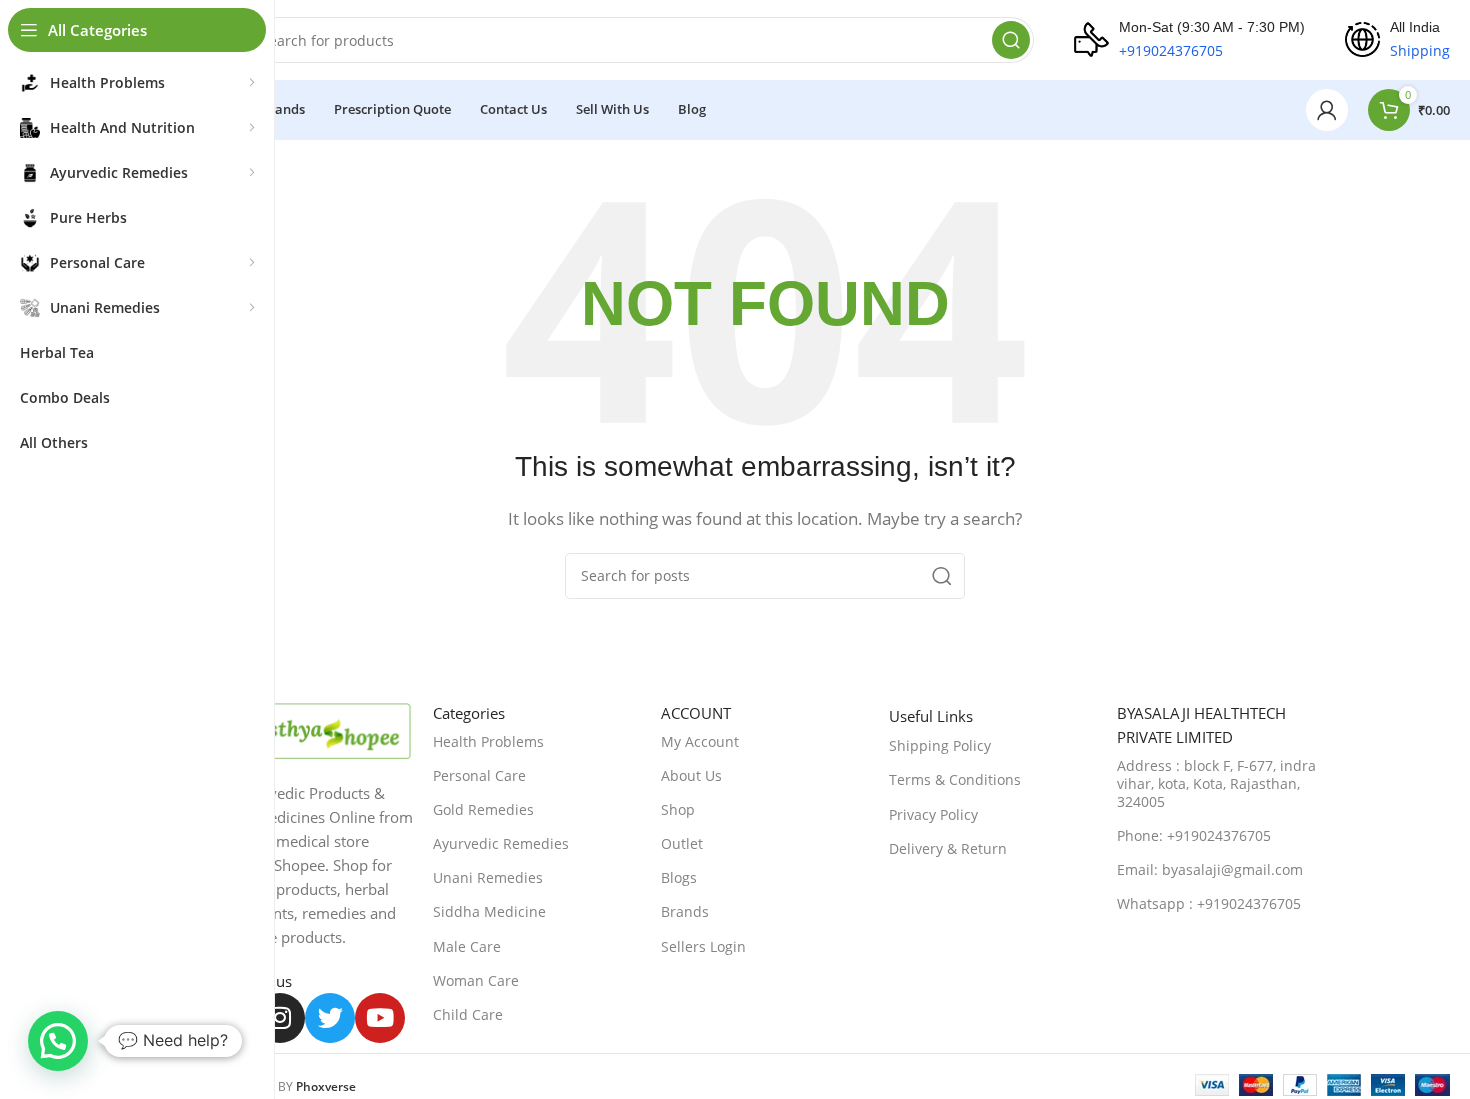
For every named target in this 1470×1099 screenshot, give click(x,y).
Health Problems (488, 741)
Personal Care (479, 775)
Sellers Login (703, 946)
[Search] (1011, 40)
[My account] (1327, 110)
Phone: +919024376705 (1194, 835)
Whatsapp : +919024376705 (1209, 903)
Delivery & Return (948, 848)
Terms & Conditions (955, 779)
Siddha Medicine (489, 911)
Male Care (467, 946)
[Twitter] (330, 1018)
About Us (691, 775)
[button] (58, 1041)
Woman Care (476, 980)
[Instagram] (280, 1018)
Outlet (682, 843)
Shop (678, 809)
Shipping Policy (940, 745)
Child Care (468, 1014)
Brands (685, 911)
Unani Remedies (488, 877)
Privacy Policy (933, 814)
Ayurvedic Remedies (501, 843)
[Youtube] (380, 1018)
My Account (700, 741)
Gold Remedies (483, 809)
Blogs (679, 877)
